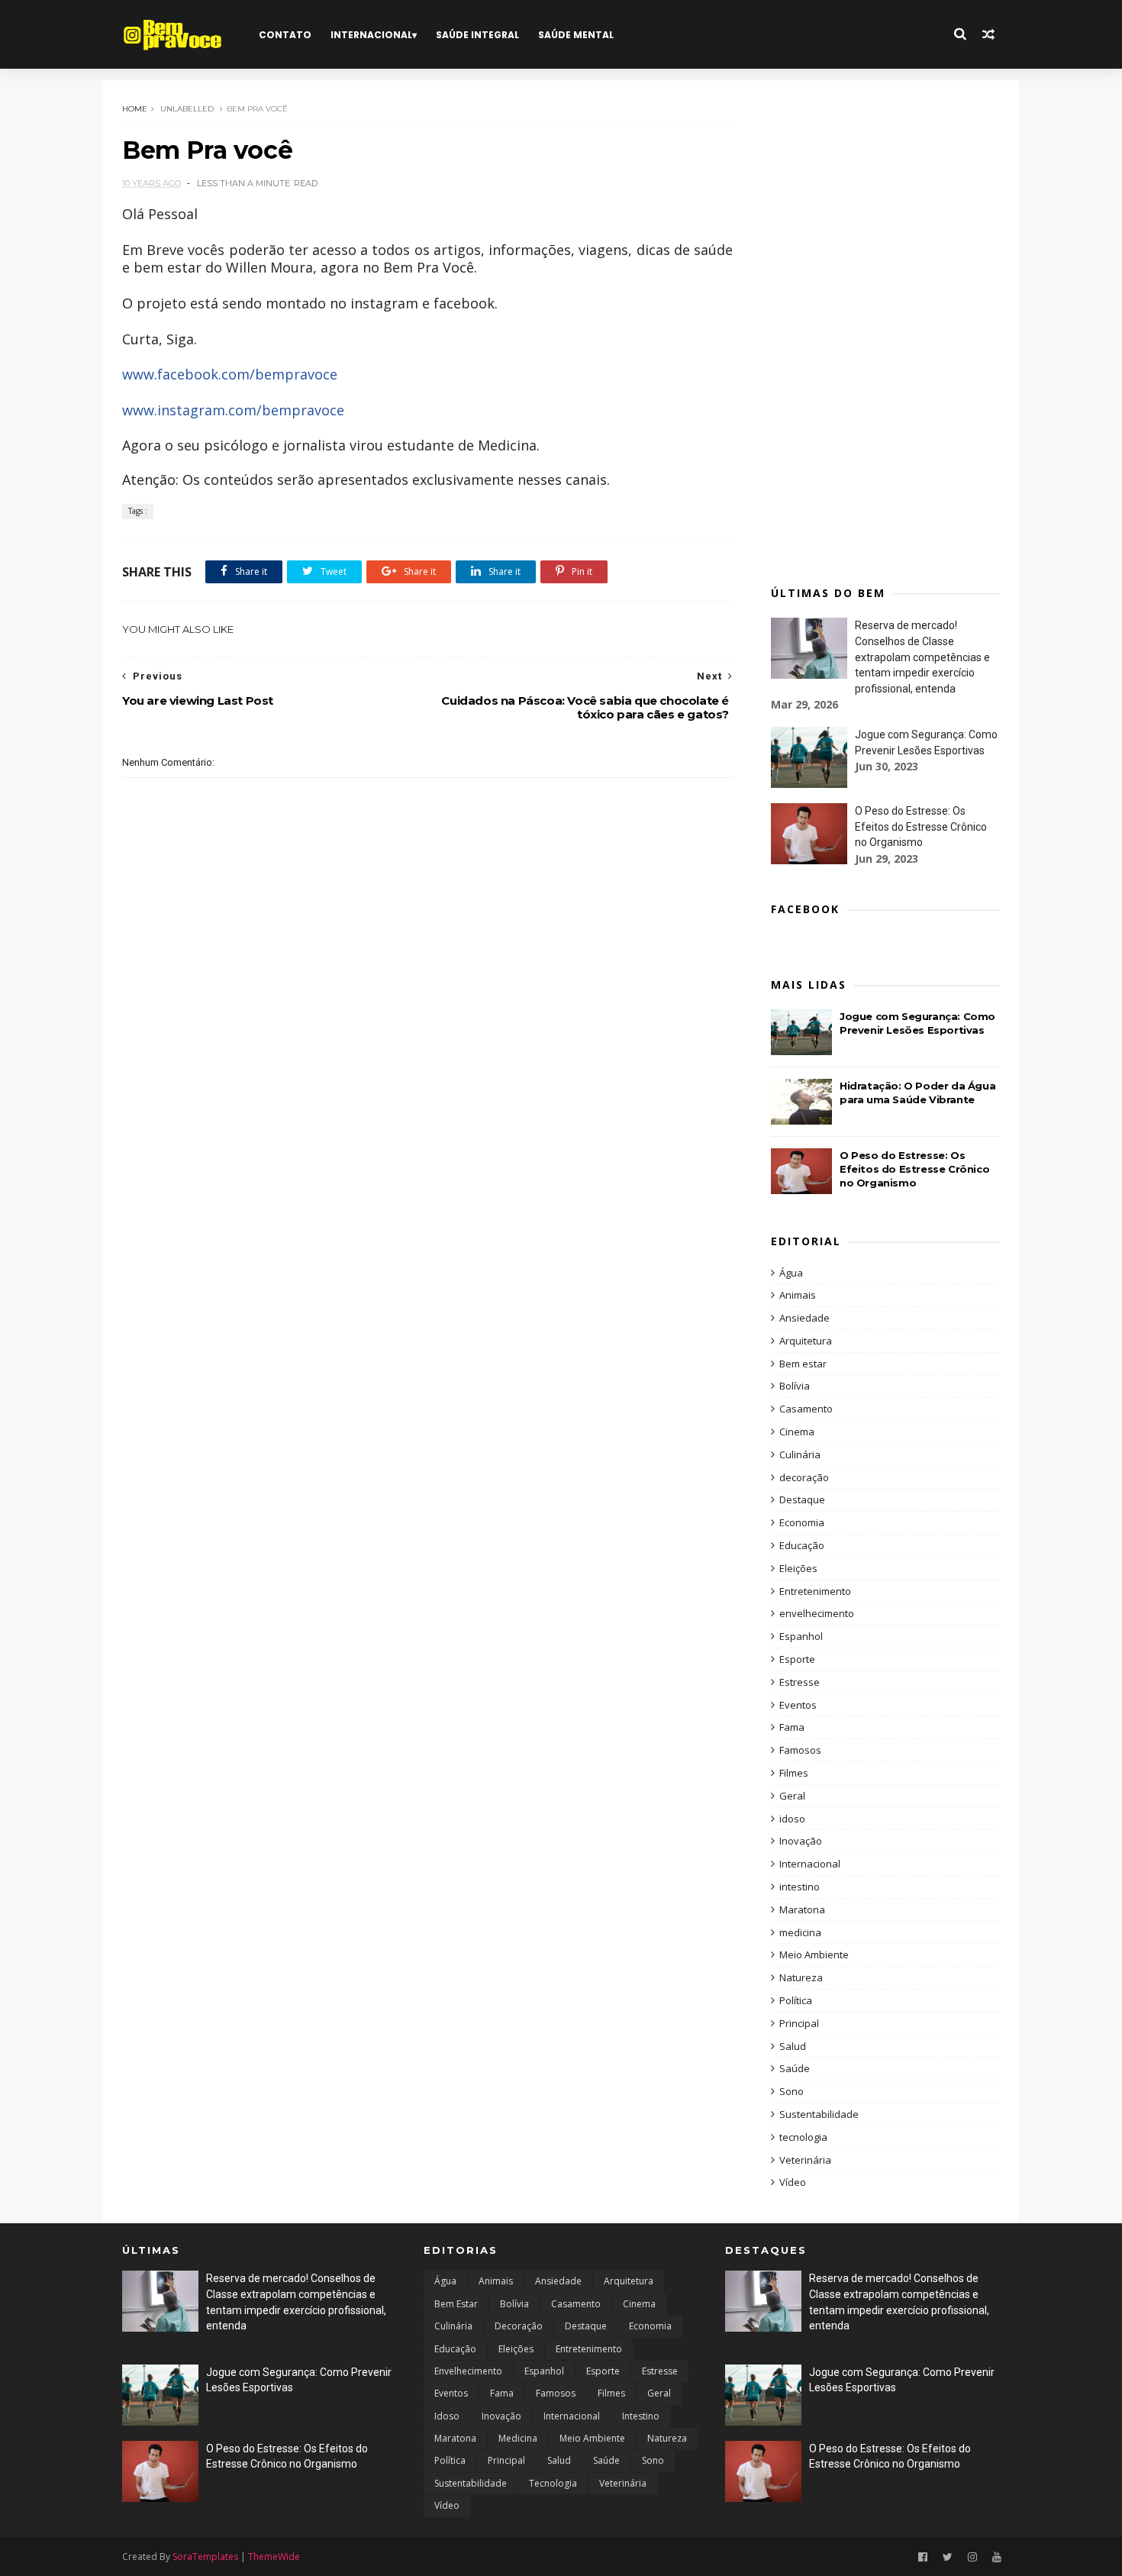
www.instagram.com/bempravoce (233, 410)
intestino (800, 1887)
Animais (798, 1295)
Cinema (797, 1432)
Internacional (371, 35)
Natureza (801, 1977)
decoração (804, 1477)
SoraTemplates (205, 2557)
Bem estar (803, 1364)
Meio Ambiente (814, 1955)
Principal (799, 2023)
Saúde (795, 2068)
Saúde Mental (576, 35)
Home (135, 109)
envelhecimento (817, 1613)
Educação (802, 1545)
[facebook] (923, 2557)
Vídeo (793, 2182)
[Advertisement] (885, 328)
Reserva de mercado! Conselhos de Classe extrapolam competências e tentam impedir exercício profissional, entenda (922, 657)
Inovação (801, 1841)
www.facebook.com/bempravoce (230, 374)
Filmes (794, 1773)
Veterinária (805, 2160)
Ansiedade (804, 1318)
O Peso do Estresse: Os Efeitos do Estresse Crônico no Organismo (921, 826)
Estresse (800, 1682)
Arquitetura (806, 1341)
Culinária (800, 1454)
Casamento (806, 1409)
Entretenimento (815, 1591)
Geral (792, 1796)
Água (791, 1273)
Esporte (797, 1659)
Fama (792, 1727)
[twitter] (948, 2557)
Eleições (798, 1568)
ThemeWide (274, 2557)
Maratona (802, 1909)
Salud (793, 2046)
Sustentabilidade (819, 2114)
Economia (802, 1522)
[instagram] (972, 2557)
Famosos (800, 1750)
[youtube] (997, 2557)
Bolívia (795, 1386)
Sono (792, 2091)
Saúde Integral (477, 35)
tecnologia (803, 2137)
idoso (792, 1819)
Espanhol (801, 1636)
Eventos (798, 1705)
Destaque (802, 1499)
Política (796, 2000)
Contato (285, 35)
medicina (800, 1932)
